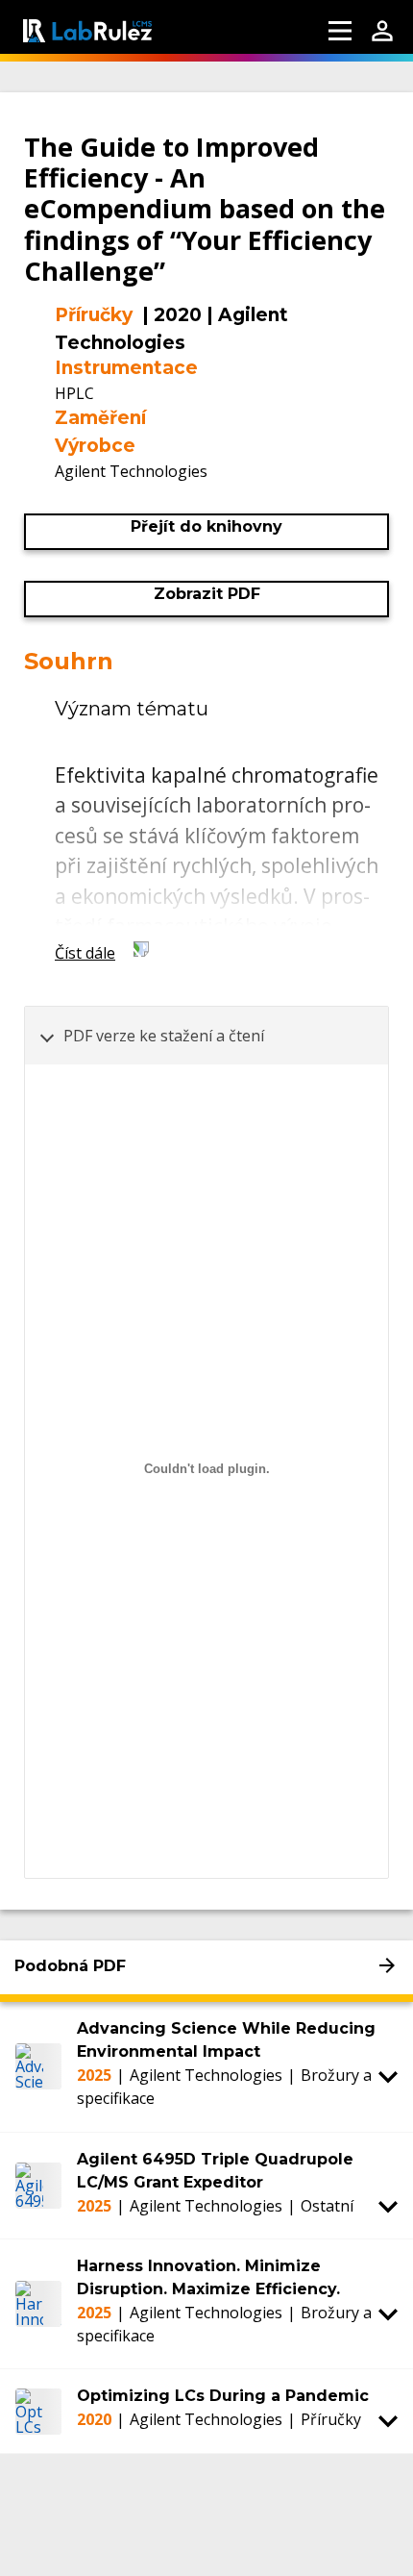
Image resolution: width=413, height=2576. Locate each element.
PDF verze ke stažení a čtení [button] (164, 1036)
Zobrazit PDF (207, 594)
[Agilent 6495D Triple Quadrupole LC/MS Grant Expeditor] (38, 2186)
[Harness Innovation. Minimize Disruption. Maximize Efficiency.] (38, 2304)
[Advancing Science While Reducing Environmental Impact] (38, 2066)
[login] (382, 31)
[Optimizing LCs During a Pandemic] (38, 2411)
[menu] (340, 31)
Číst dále (85, 953)
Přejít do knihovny (206, 526)
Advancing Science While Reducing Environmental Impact (226, 2040)
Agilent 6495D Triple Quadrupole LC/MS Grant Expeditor (215, 2171)
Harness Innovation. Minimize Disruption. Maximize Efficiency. (208, 2277)
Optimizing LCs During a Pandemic (223, 2396)
